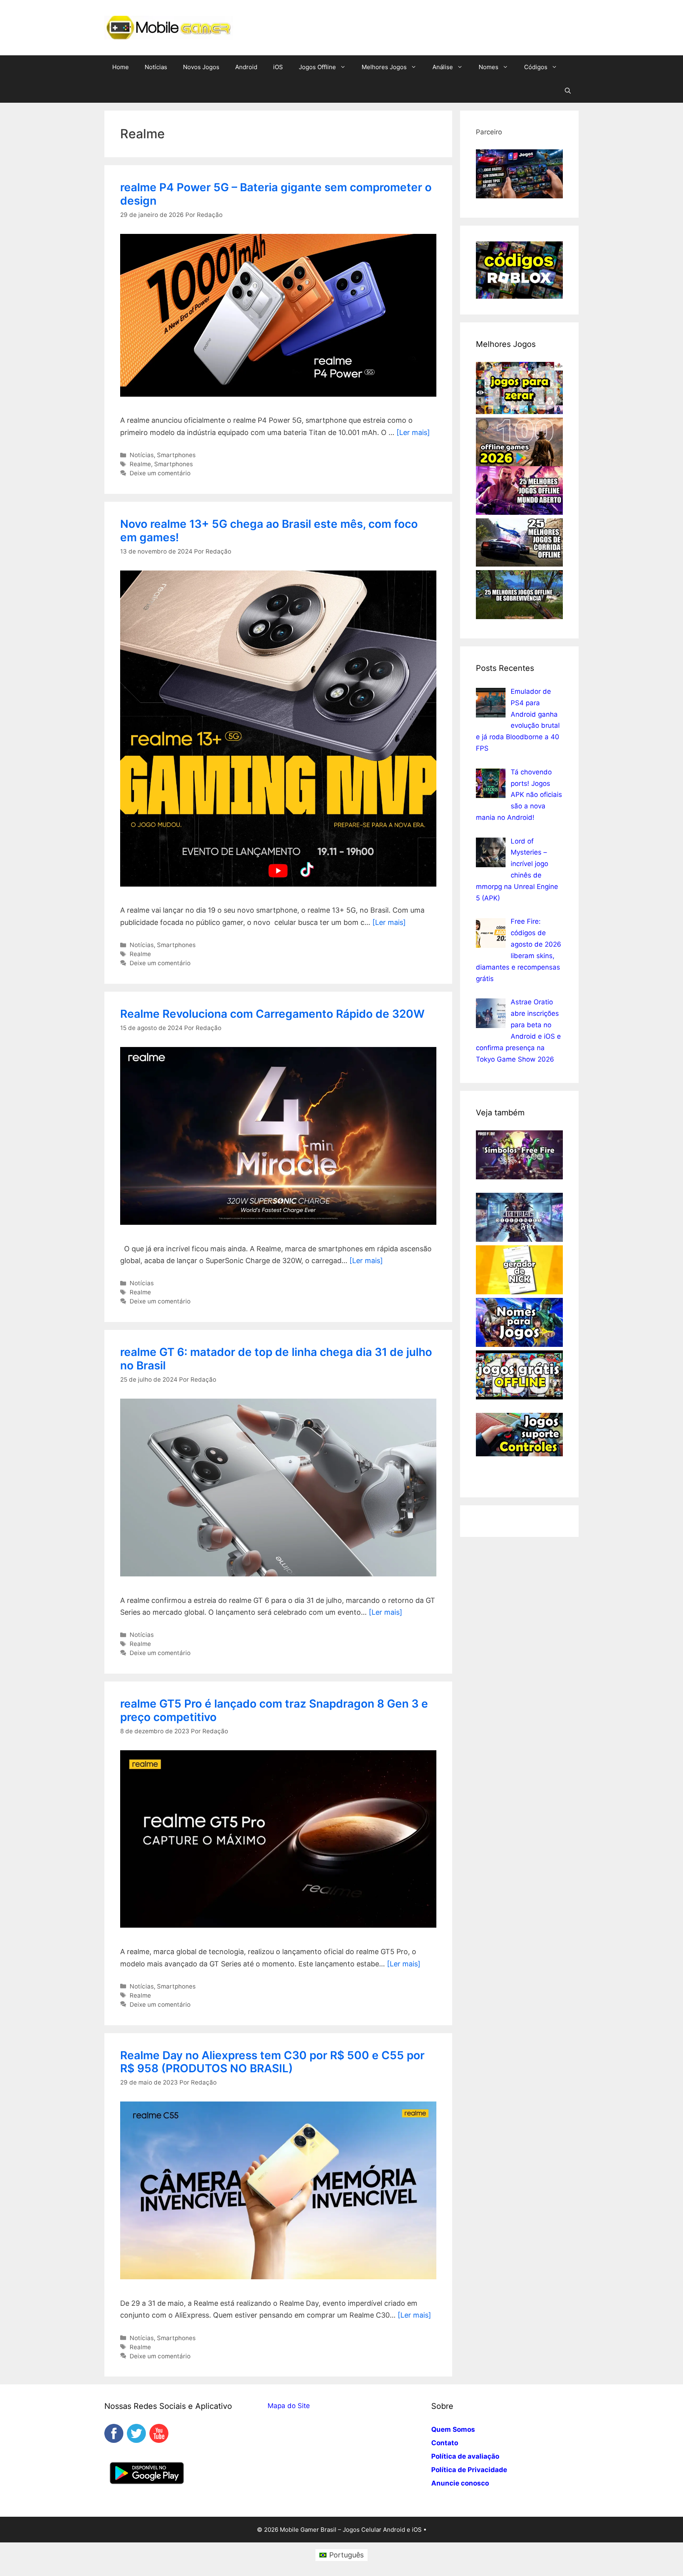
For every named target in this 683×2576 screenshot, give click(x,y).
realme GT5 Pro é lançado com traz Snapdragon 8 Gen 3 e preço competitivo (274, 1710)
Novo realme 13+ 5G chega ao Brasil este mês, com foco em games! (269, 531)
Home (121, 67)
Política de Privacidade (469, 2470)
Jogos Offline (317, 67)
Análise (443, 67)
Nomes (489, 67)
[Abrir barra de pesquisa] (568, 91)
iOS (278, 67)
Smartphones (176, 455)
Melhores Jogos (384, 67)
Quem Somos (453, 2429)
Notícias (156, 67)
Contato (445, 2443)
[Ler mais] (413, 432)
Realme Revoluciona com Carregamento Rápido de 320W (272, 1014)
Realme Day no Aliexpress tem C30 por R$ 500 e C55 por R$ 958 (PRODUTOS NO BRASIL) (272, 2062)
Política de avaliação (465, 2456)
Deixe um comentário (160, 473)
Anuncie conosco (460, 2483)
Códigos (536, 67)
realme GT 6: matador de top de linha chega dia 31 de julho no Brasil (276, 1359)
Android (246, 67)
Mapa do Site (289, 2406)
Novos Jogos (201, 67)
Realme (140, 464)
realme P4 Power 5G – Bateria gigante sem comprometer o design (276, 194)
